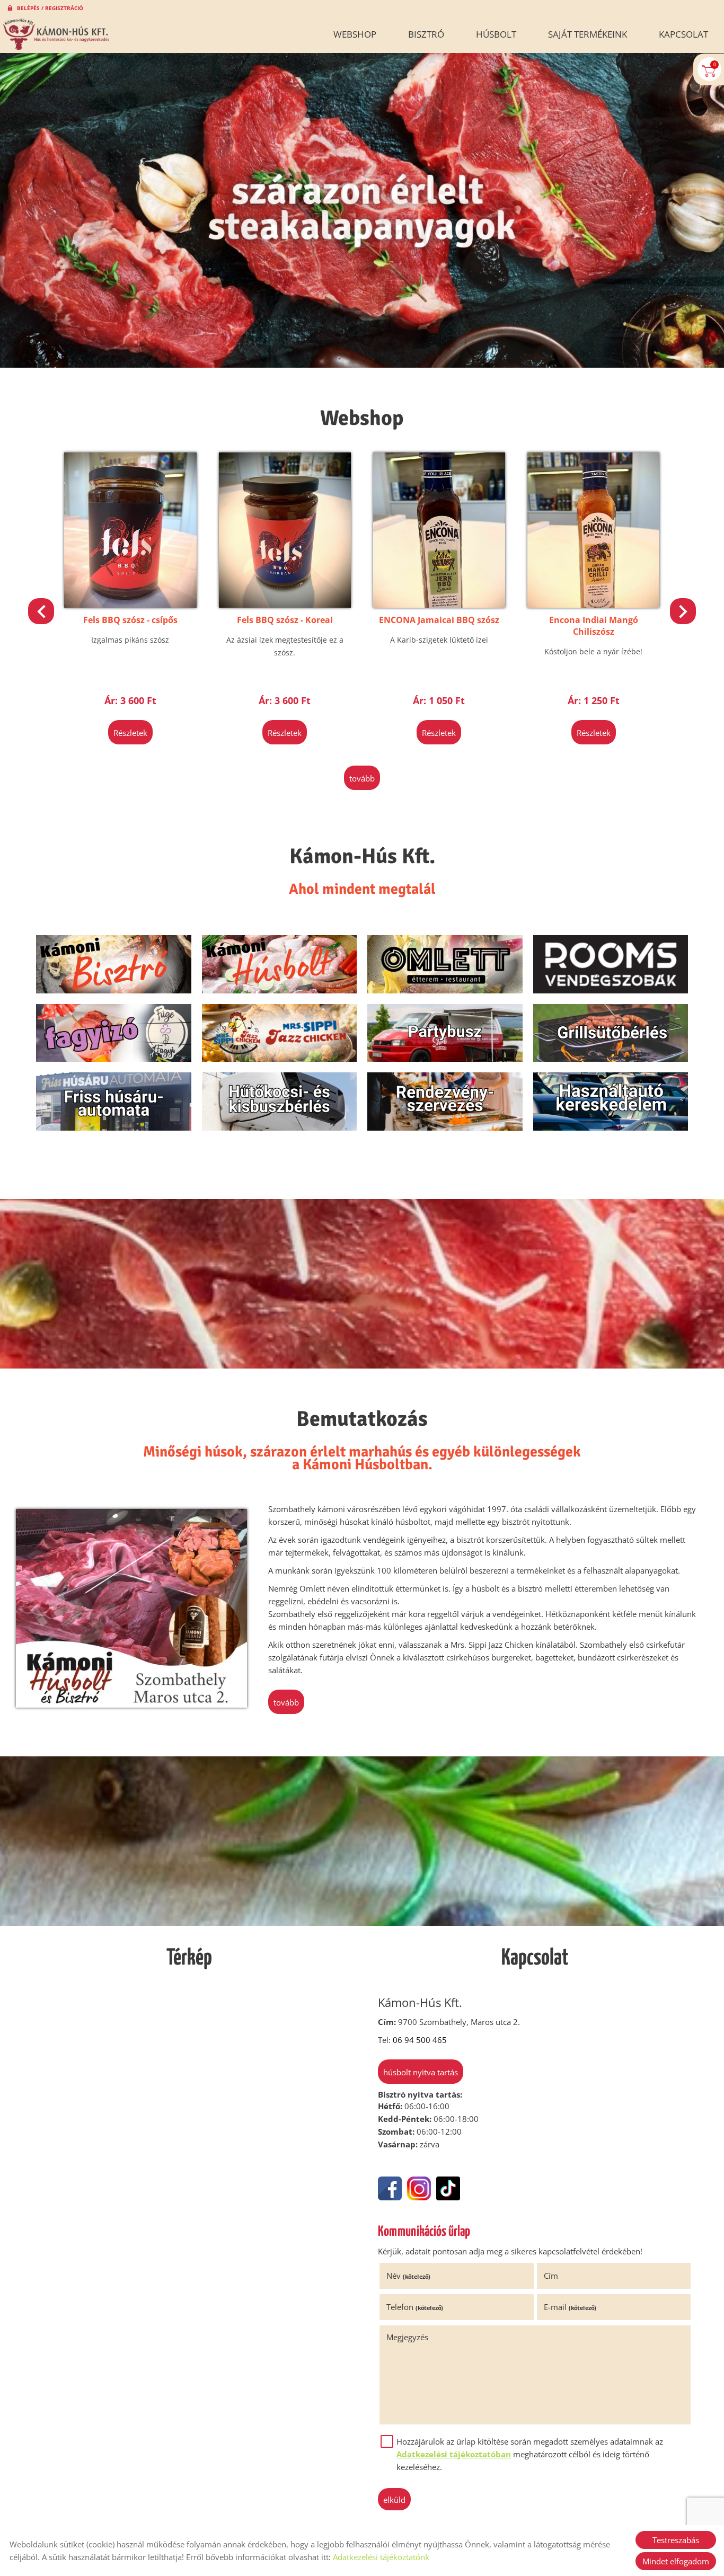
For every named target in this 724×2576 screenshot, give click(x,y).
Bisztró (426, 34)
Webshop (355, 34)
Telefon (415, 2307)
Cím (551, 2276)
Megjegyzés (407, 2337)
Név (408, 2276)
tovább (362, 778)
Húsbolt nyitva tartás (421, 2072)
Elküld (394, 2500)
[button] (683, 611)
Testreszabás (676, 2540)
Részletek (51, 733)
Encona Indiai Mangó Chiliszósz (360, 626)
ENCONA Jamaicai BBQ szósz (205, 620)
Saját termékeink (588, 34)
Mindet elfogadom (676, 2561)
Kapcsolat (683, 34)
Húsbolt (496, 34)
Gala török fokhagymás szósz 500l (514, 626)
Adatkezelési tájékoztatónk (381, 2557)
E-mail (570, 2307)
